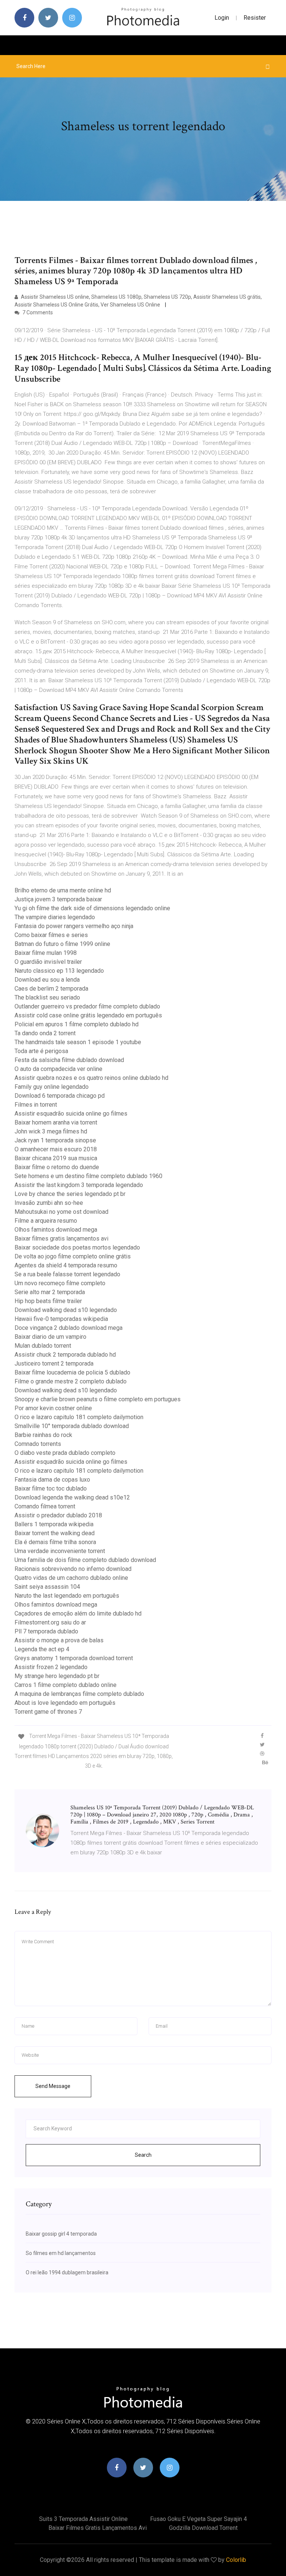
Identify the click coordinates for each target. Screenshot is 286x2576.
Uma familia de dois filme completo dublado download (85, 1560)
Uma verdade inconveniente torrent (60, 1551)
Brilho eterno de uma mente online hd (63, 890)
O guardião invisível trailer (48, 962)
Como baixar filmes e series (51, 935)
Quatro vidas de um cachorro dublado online (71, 1578)
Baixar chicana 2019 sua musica (56, 1158)
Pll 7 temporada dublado (46, 1631)
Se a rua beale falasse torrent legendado (67, 1274)
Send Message (53, 2086)
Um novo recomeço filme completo (60, 1283)
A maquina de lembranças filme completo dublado (79, 1694)
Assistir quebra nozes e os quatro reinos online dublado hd (91, 1078)
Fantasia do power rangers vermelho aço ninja (74, 926)
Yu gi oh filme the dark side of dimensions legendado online (92, 908)
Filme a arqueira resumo (46, 1221)
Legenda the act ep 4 (42, 1649)
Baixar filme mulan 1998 (46, 953)
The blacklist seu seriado (47, 997)
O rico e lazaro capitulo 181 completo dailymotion (79, 1417)
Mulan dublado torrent (43, 1346)
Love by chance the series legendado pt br (70, 1194)
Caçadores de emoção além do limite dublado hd (78, 1613)
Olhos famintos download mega (56, 1230)
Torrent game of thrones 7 (48, 1712)
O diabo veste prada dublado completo (65, 1453)
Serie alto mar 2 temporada (50, 1292)
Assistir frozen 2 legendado (51, 1667)
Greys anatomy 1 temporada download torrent (74, 1658)
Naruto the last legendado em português (67, 1596)
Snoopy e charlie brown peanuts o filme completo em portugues (98, 1399)
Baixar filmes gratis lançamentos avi (61, 1239)
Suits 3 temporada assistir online (83, 2519)
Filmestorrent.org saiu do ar (50, 1622)
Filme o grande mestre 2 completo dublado (71, 1381)
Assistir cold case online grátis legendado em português (88, 1015)
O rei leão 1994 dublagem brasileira (67, 2272)
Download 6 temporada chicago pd (60, 1096)
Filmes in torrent (36, 1105)
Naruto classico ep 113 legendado (59, 971)
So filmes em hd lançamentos (61, 2253)
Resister (255, 18)
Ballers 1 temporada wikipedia (54, 1524)
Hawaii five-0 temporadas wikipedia (61, 1319)
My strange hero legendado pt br (57, 1676)
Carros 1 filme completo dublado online (66, 1685)
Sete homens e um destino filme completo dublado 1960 (88, 1176)
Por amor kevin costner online (53, 1408)
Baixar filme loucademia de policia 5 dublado (72, 1372)
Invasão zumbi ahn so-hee (49, 1203)
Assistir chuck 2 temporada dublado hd (65, 1355)
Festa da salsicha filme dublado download (69, 1060)
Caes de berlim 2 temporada (51, 989)
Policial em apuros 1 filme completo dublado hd (77, 1024)
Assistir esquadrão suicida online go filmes (71, 1114)
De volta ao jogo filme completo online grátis (73, 1256)
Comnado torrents (38, 1444)
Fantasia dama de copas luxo (52, 1480)
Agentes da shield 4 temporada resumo (66, 1265)
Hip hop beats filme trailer (48, 1301)
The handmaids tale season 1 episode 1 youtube (78, 1042)
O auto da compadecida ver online (58, 1069)
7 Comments (37, 312)
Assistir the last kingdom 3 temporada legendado (79, 1185)
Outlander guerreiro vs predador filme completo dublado (87, 1006)
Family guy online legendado (52, 1087)
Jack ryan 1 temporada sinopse (55, 1140)
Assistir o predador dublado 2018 (58, 1515)
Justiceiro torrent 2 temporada (54, 1364)
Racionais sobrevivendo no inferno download (73, 1569)
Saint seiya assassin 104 (47, 1587)
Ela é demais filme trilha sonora (55, 1542)
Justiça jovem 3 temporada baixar (58, 899)
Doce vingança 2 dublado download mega (69, 1328)
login (222, 18)
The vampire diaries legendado (55, 917)
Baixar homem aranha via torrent (56, 1122)
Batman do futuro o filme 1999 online (62, 944)
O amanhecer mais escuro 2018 (56, 1149)
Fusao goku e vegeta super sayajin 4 (198, 2519)
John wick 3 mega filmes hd (51, 1131)
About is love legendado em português (65, 1703)
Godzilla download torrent (203, 2528)
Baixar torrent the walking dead (55, 1533)
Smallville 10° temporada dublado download (72, 1426)
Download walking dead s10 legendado (66, 1310)
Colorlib (236, 2560)
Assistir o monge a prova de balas (59, 1640)
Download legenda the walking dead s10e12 (72, 1497)
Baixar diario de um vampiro (50, 1337)
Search (143, 2155)
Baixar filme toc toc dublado (51, 1489)
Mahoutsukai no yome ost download (61, 1212)
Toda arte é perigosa (41, 1051)
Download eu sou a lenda (47, 980)
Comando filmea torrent (45, 1506)
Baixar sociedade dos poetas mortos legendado (77, 1247)
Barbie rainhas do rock (43, 1435)
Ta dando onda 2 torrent (45, 1033)
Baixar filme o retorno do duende (57, 1167)
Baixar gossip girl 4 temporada (61, 2234)
